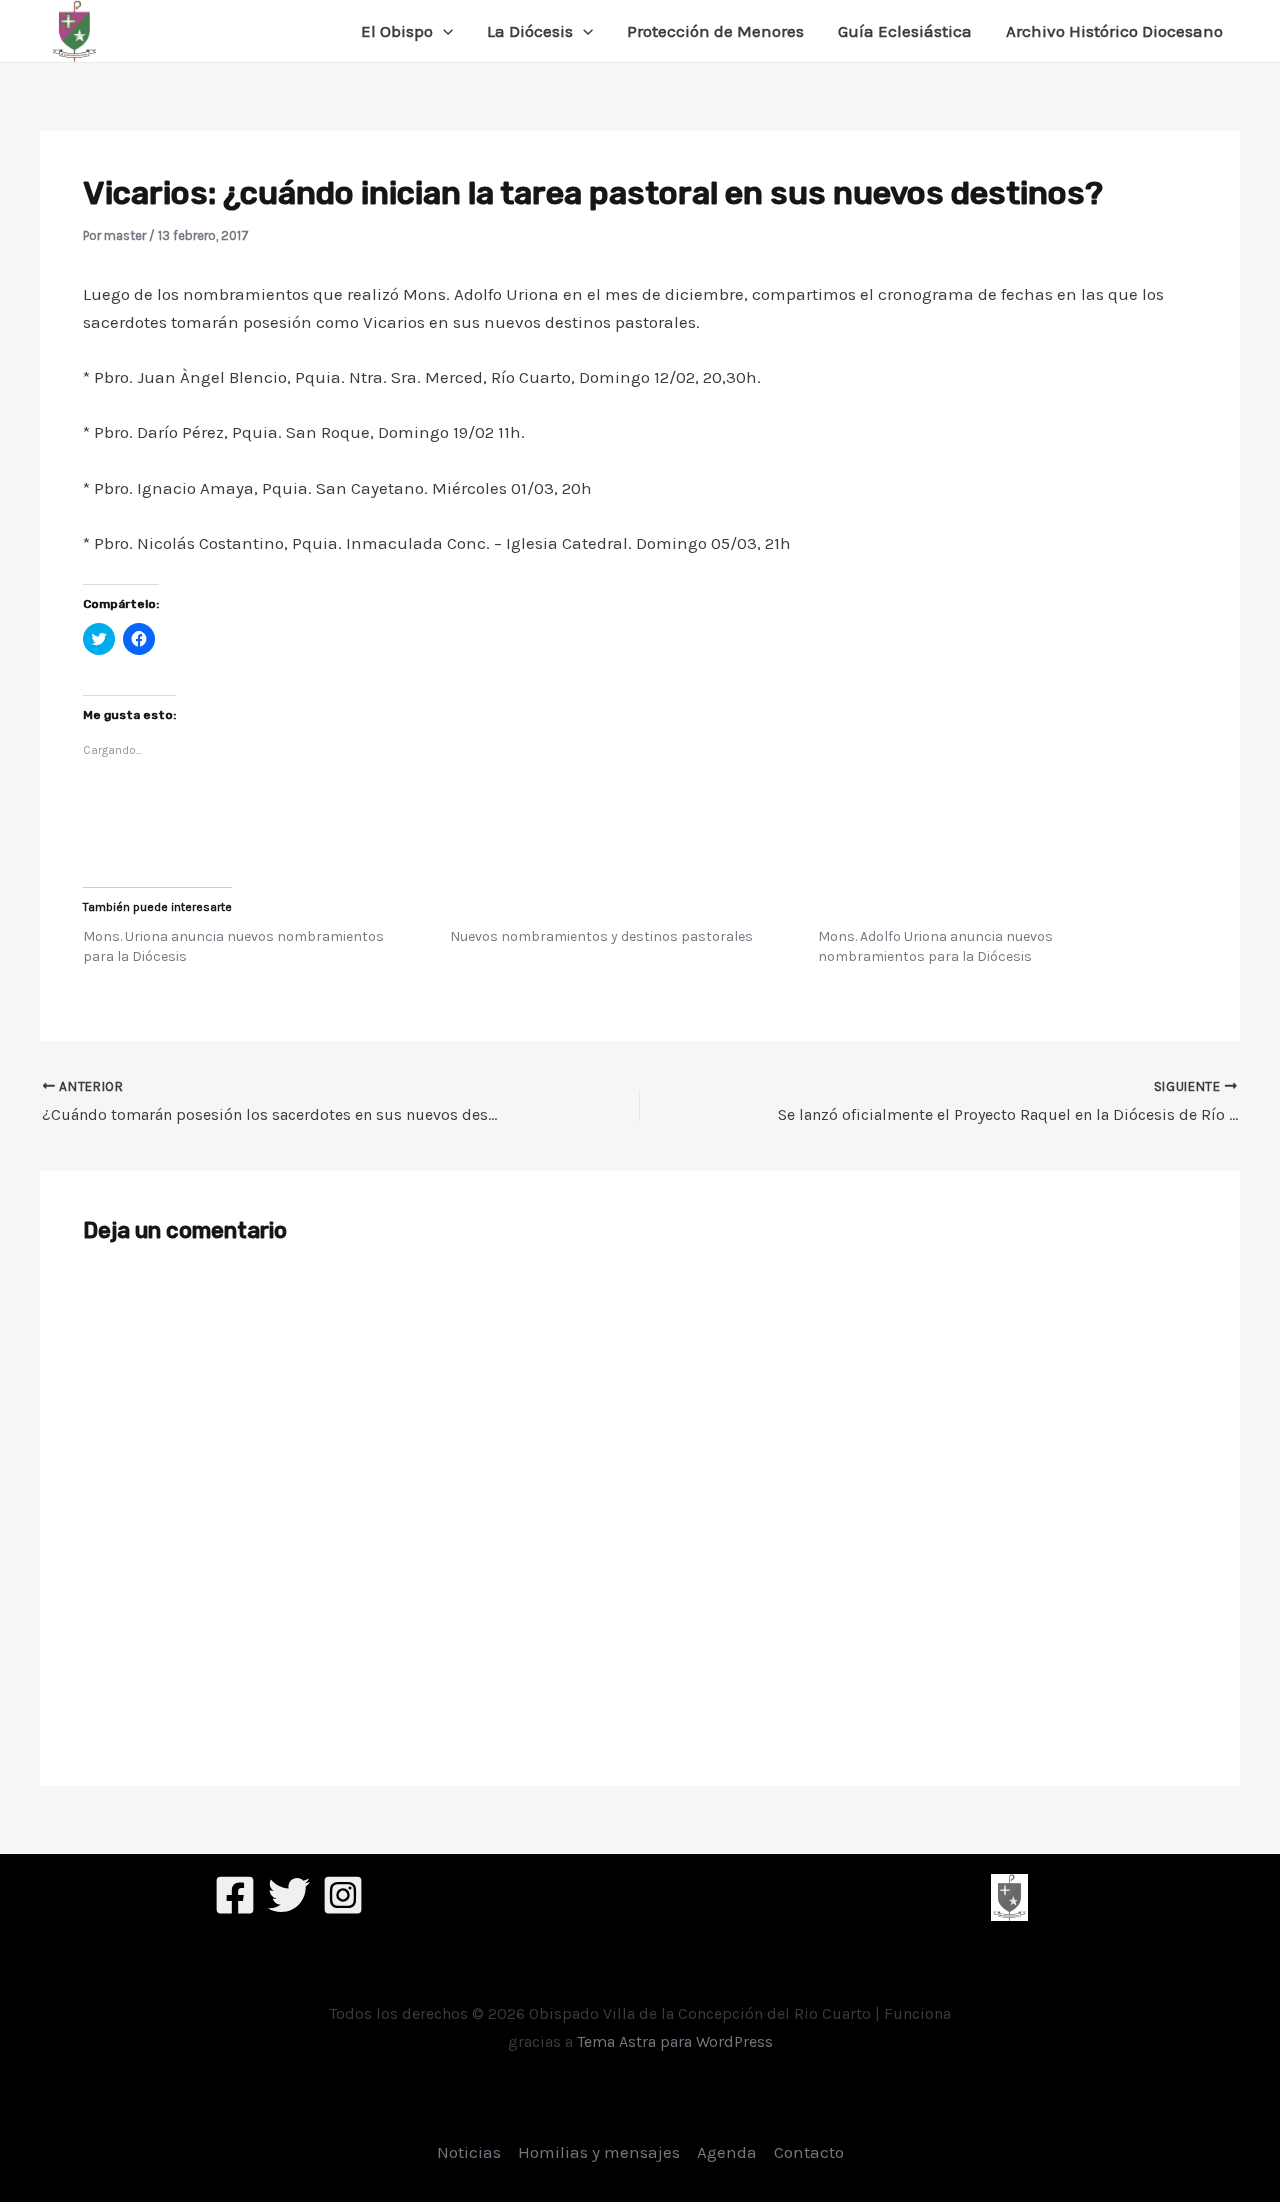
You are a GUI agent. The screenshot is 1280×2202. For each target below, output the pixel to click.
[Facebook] (235, 1895)
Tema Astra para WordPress (675, 2041)
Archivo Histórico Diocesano (1114, 31)
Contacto (809, 2152)
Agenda (727, 2152)
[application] (443, 31)
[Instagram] (343, 1895)
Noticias (469, 2152)
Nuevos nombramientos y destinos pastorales (601, 936)
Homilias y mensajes (599, 2152)
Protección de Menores (715, 31)
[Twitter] (289, 1895)
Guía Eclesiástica (905, 31)
